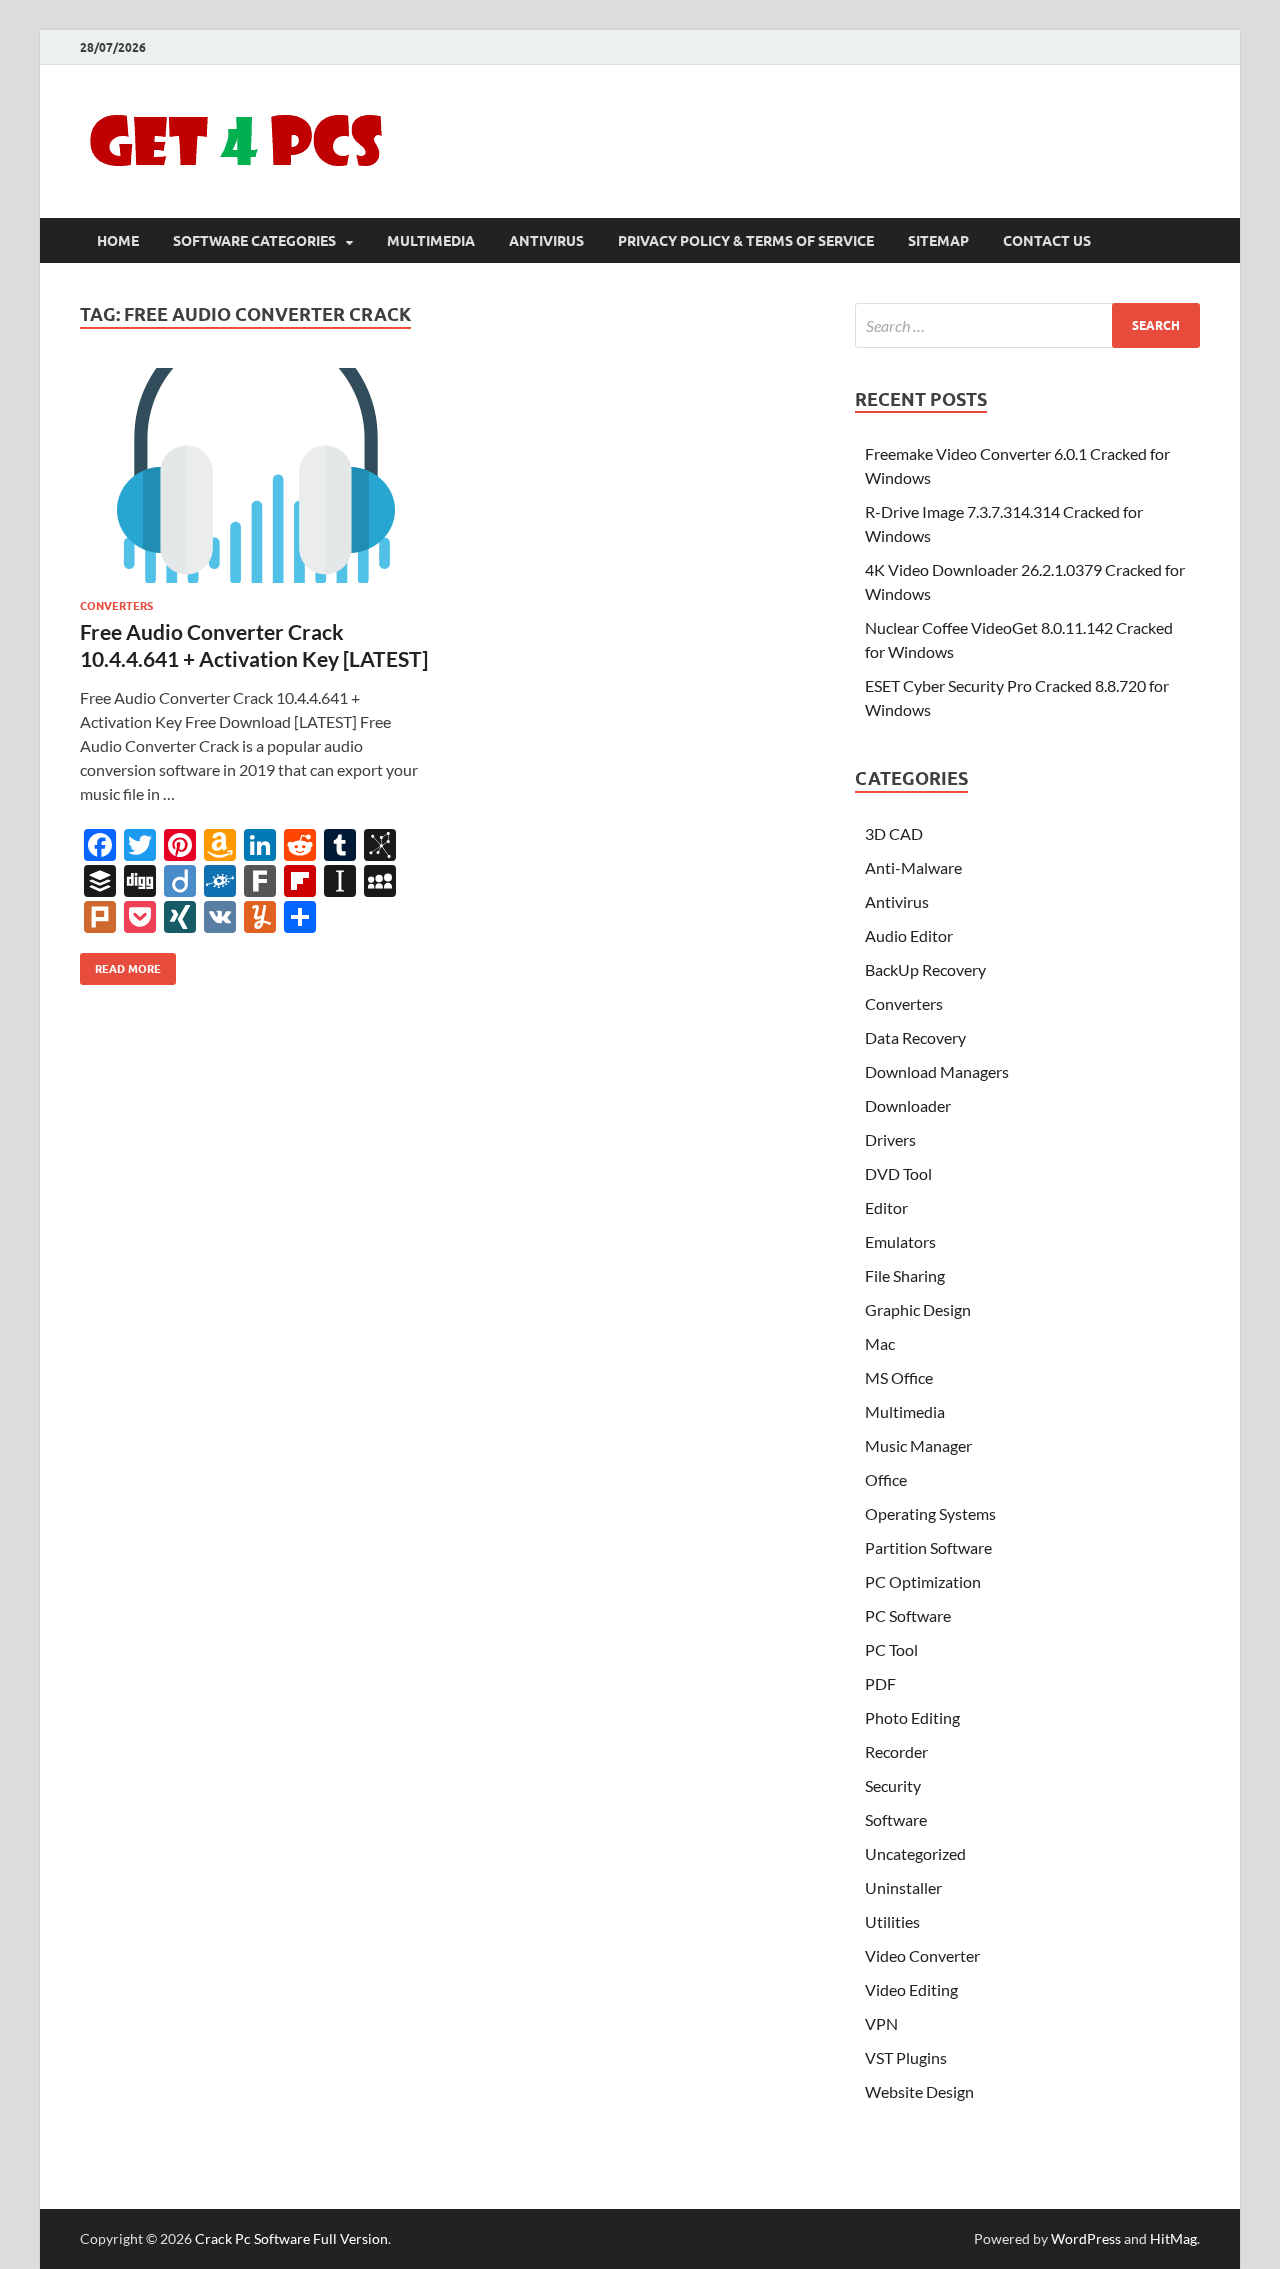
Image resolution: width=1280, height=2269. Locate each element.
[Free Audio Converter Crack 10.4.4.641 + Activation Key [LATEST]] (254, 475)
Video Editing (911, 1989)
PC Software (908, 1615)
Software (896, 1819)
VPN (881, 2023)
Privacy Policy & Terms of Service (746, 241)
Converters (116, 606)
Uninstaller (903, 1887)
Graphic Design (918, 1309)
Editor (886, 1207)
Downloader (908, 1105)
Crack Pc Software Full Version (291, 2238)
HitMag (1173, 2238)
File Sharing (905, 1275)
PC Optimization (923, 1581)
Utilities (892, 1921)
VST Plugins (906, 2057)
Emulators (900, 1241)
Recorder (896, 1751)
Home (118, 241)
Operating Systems (930, 1513)
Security (893, 1785)
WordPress (1086, 2238)
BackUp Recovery (925, 969)
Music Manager (918, 1445)
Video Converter (922, 1955)
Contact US (1047, 241)
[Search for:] (1027, 325)
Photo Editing (912, 1717)
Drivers (890, 1139)
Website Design (919, 2091)
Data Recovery (915, 1037)
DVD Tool (898, 1173)
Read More (120, 964)
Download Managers (937, 1071)
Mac (880, 1343)
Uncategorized (915, 1853)
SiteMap (938, 241)
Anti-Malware (913, 867)
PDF (880, 1683)
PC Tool (891, 1649)
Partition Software (928, 1547)
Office (886, 1479)
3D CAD (894, 833)
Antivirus (546, 241)
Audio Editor (909, 935)
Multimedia (431, 241)
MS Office (899, 1377)
